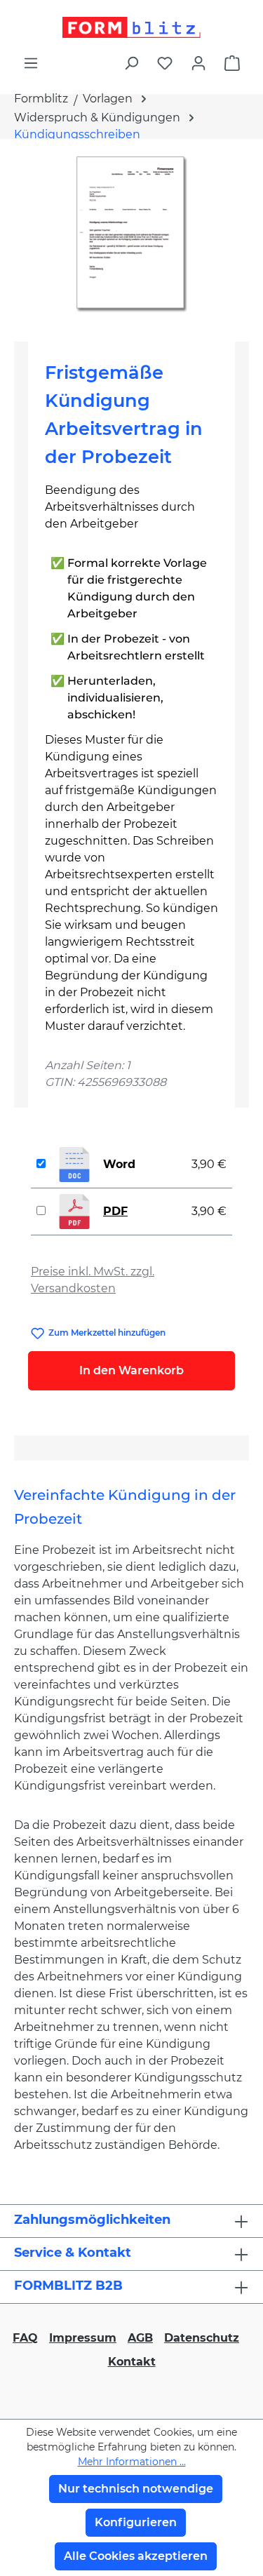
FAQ (25, 2338)
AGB (140, 2338)
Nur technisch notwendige (136, 2489)
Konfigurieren (136, 2522)
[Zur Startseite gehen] (131, 27)
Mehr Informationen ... (132, 2462)
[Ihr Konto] (198, 63)
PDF (115, 1211)
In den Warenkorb (131, 1370)
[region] (131, 235)
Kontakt (132, 2362)
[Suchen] (131, 63)
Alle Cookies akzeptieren (136, 2556)
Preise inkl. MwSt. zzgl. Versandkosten (93, 1280)
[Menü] (31, 63)
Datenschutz (202, 2338)
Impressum (83, 2338)
